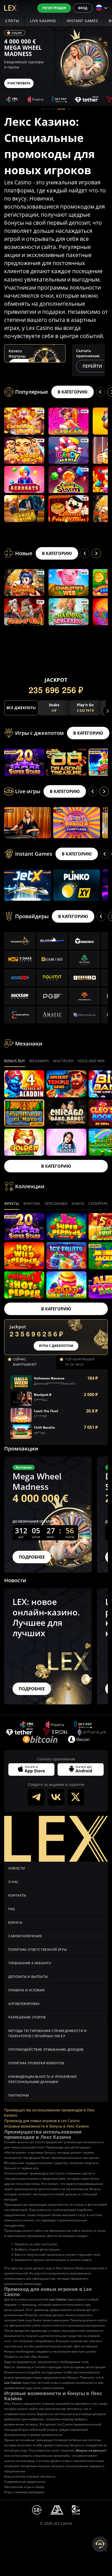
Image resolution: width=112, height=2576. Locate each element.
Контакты (17, 1895)
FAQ (12, 1909)
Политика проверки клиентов (36, 2063)
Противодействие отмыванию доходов (46, 2050)
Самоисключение (25, 1936)
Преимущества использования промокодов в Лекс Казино (50, 2113)
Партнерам (18, 2095)
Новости (17, 1868)
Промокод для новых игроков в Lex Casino (42, 2121)
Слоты (12, 21)
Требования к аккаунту (30, 1963)
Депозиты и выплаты (28, 1977)
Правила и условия (26, 1990)
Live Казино (43, 21)
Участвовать (19, 83)
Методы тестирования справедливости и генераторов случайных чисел (48, 2033)
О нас (14, 1882)
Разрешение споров (27, 2017)
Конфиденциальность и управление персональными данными (43, 2079)
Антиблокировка (24, 2004)
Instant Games (82, 21)
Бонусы (15, 1922)
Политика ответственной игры (38, 1950)
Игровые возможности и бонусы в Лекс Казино (46, 2126)
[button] (43, 109)
